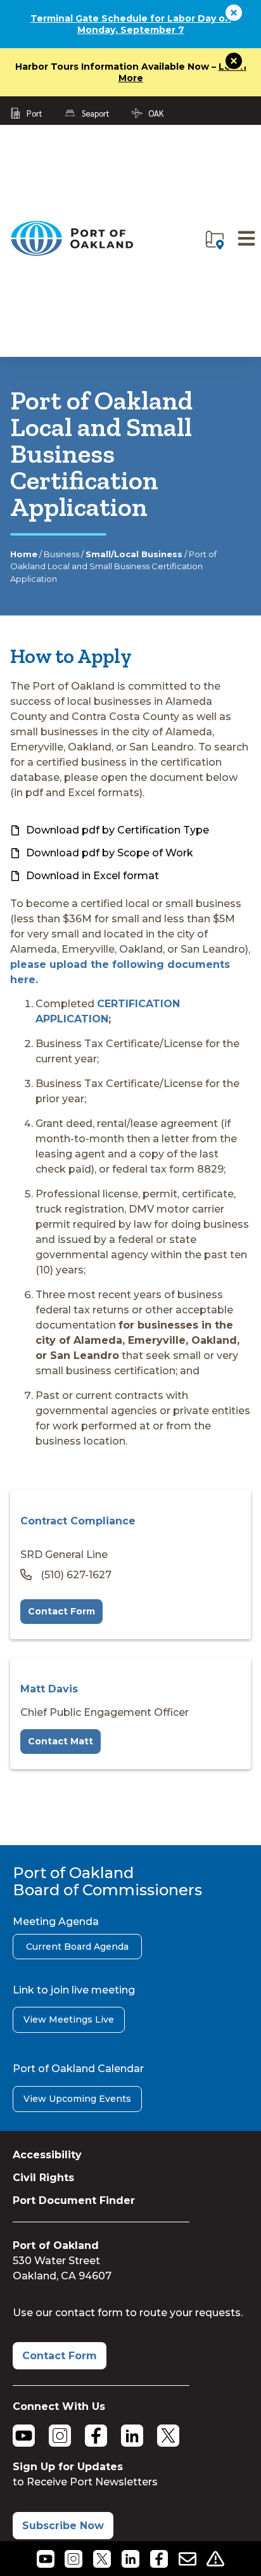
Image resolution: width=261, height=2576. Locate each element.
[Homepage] (72, 253)
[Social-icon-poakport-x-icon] (102, 2559)
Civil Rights (43, 2178)
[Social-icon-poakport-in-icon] (131, 2559)
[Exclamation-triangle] (216, 2559)
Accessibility (47, 2155)
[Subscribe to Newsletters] (187, 2559)
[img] (215, 240)
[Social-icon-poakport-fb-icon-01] (159, 2559)
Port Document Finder (74, 2200)
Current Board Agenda (77, 1947)
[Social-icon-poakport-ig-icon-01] (74, 2559)
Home (24, 554)
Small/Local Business (134, 554)
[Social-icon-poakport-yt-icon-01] (45, 2559)
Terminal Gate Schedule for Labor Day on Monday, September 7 (131, 24)
